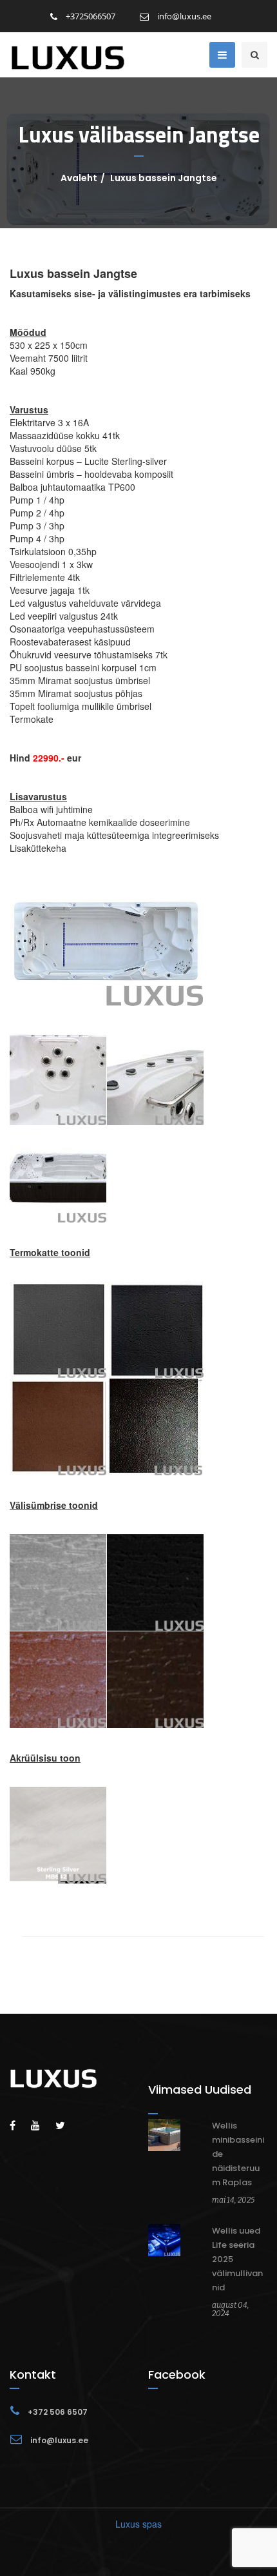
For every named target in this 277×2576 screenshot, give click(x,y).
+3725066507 (90, 16)
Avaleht (79, 178)
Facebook (177, 2374)
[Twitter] (67, 2125)
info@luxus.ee (183, 16)
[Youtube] (42, 2125)
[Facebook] (19, 2125)
